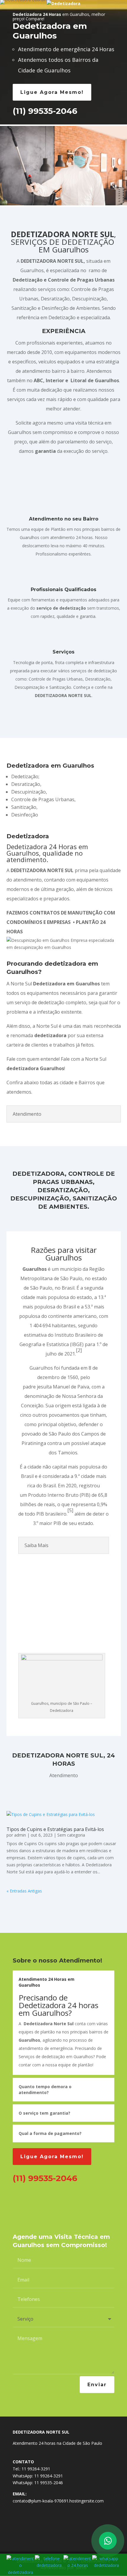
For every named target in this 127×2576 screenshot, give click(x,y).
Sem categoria (71, 1835)
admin (20, 1835)
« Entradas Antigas (24, 1891)
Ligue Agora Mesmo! (52, 92)
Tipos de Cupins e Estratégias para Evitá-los (55, 1829)
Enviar (97, 2385)
